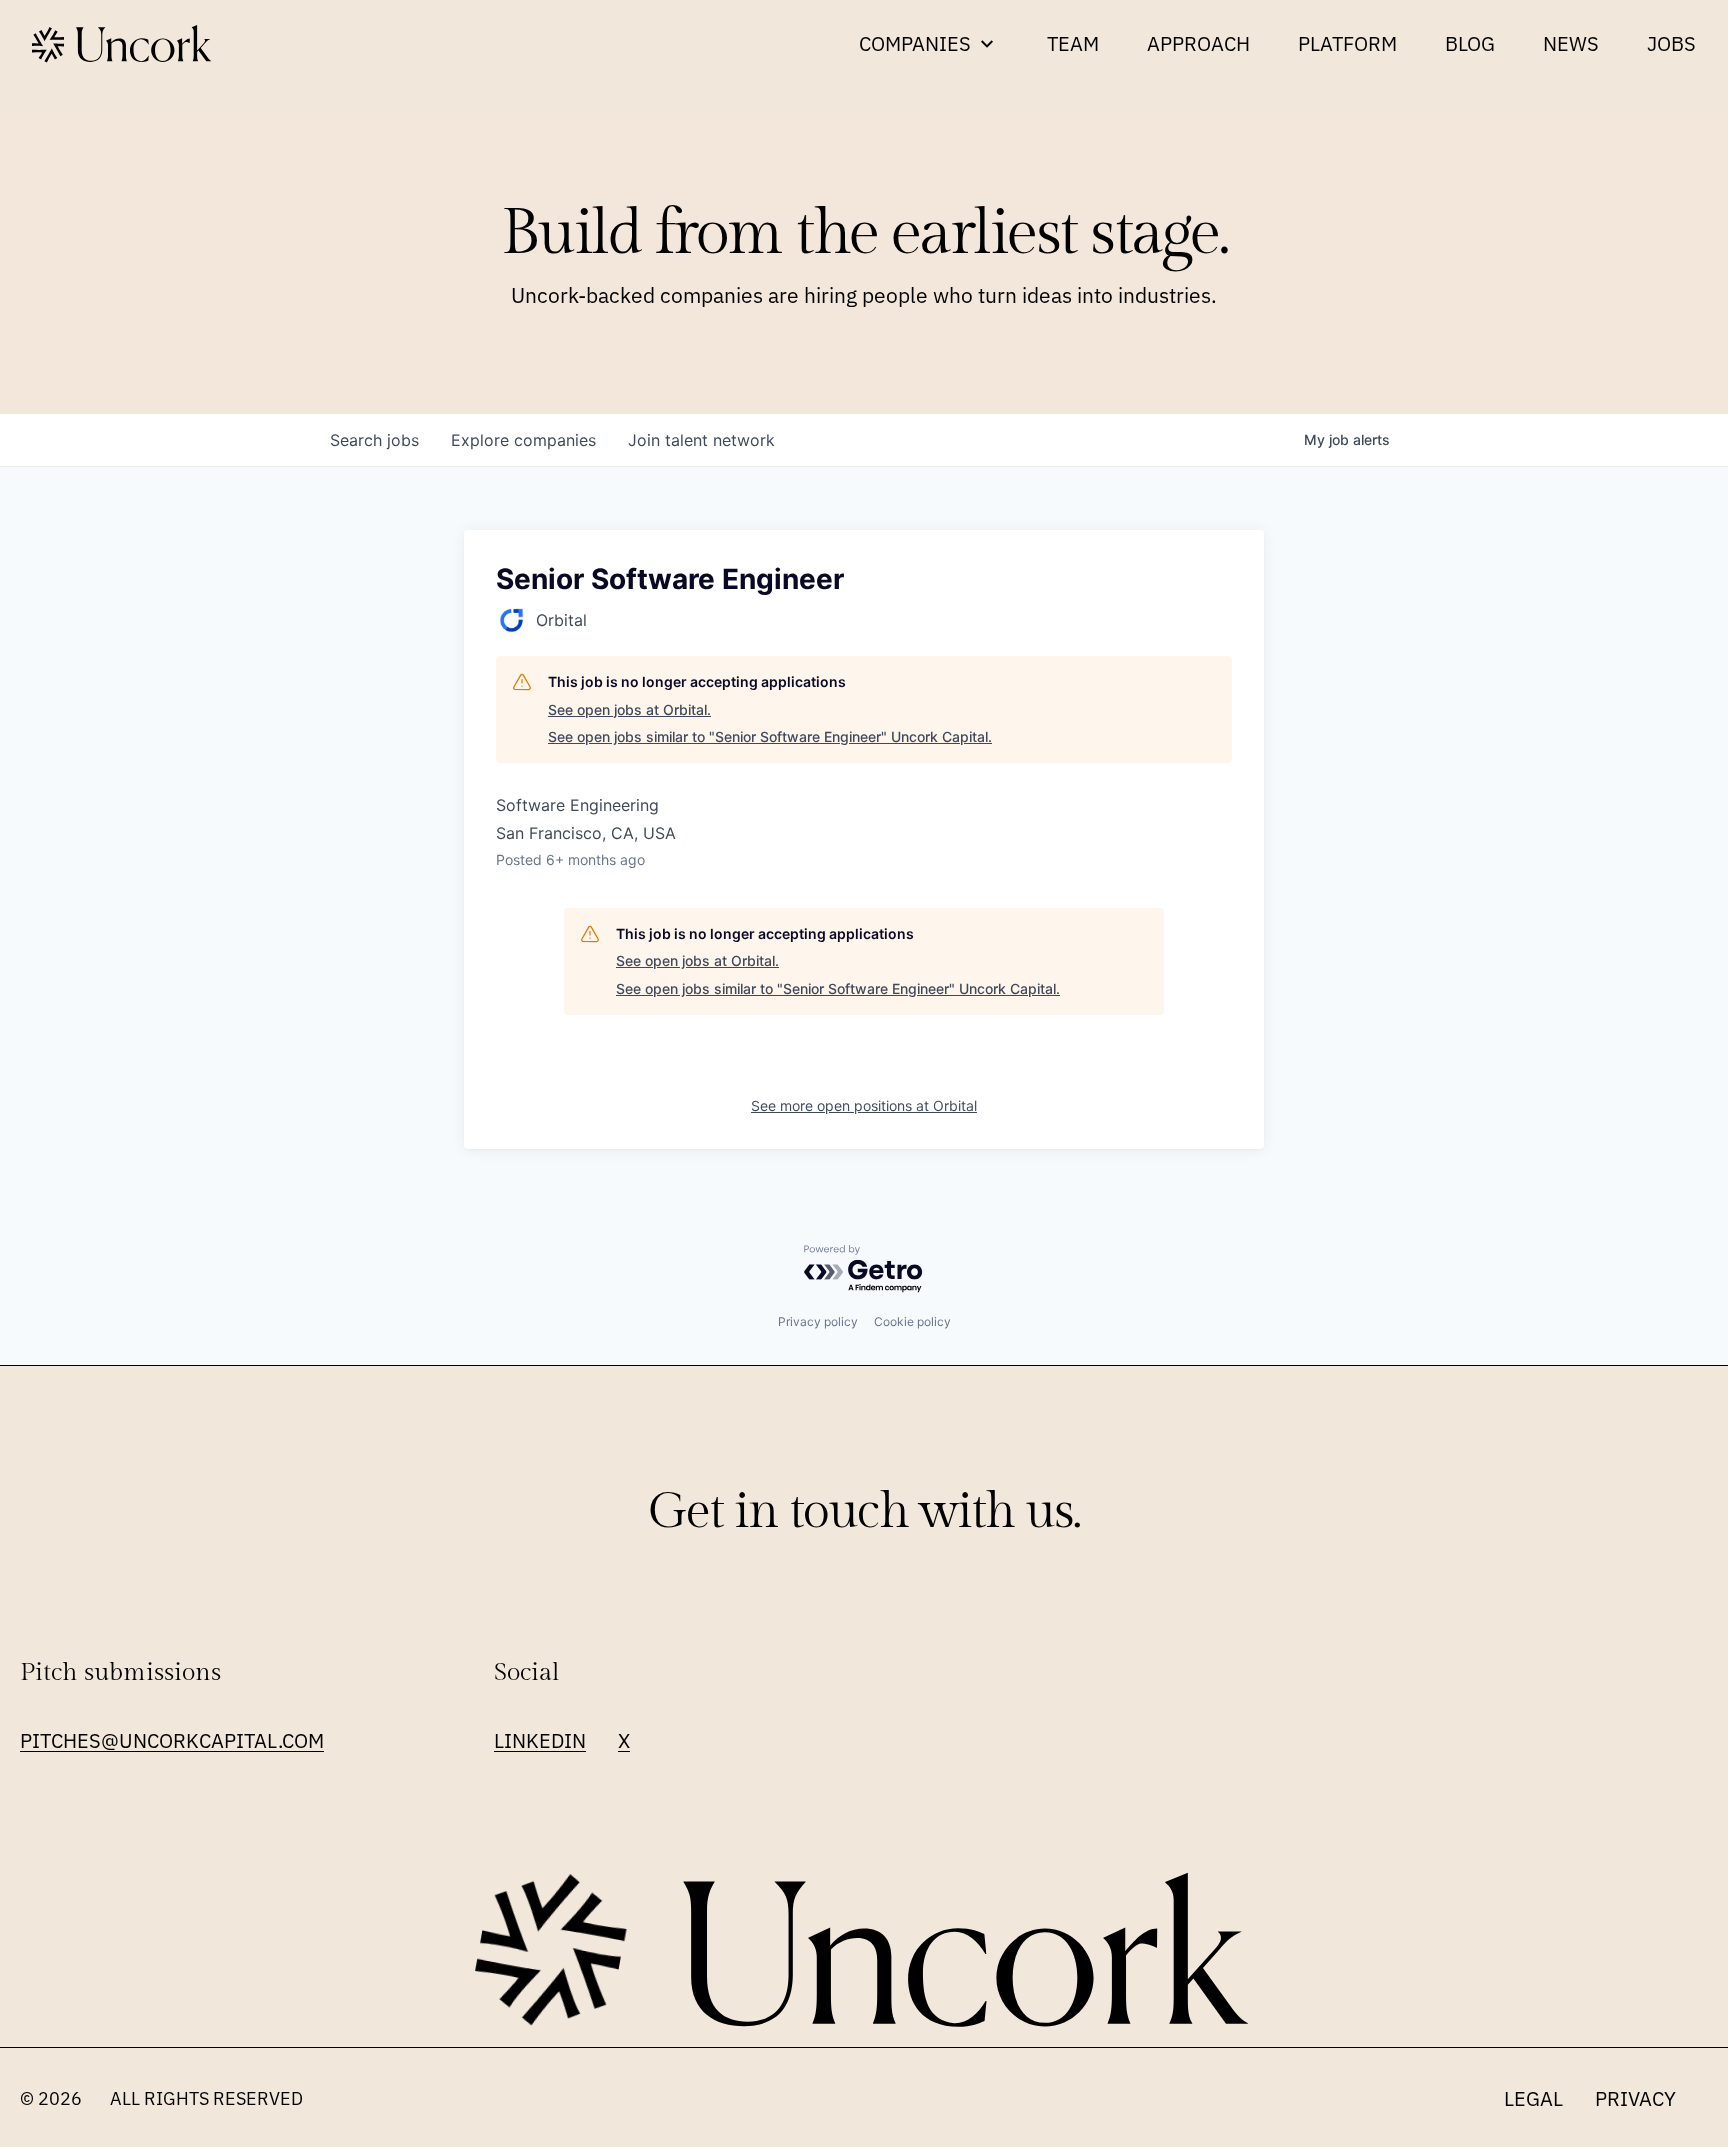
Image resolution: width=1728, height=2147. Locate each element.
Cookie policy (912, 1321)
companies (523, 440)
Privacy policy (818, 1321)
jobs (374, 440)
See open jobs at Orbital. (629, 709)
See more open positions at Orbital (864, 1105)
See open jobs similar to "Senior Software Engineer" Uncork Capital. (770, 736)
